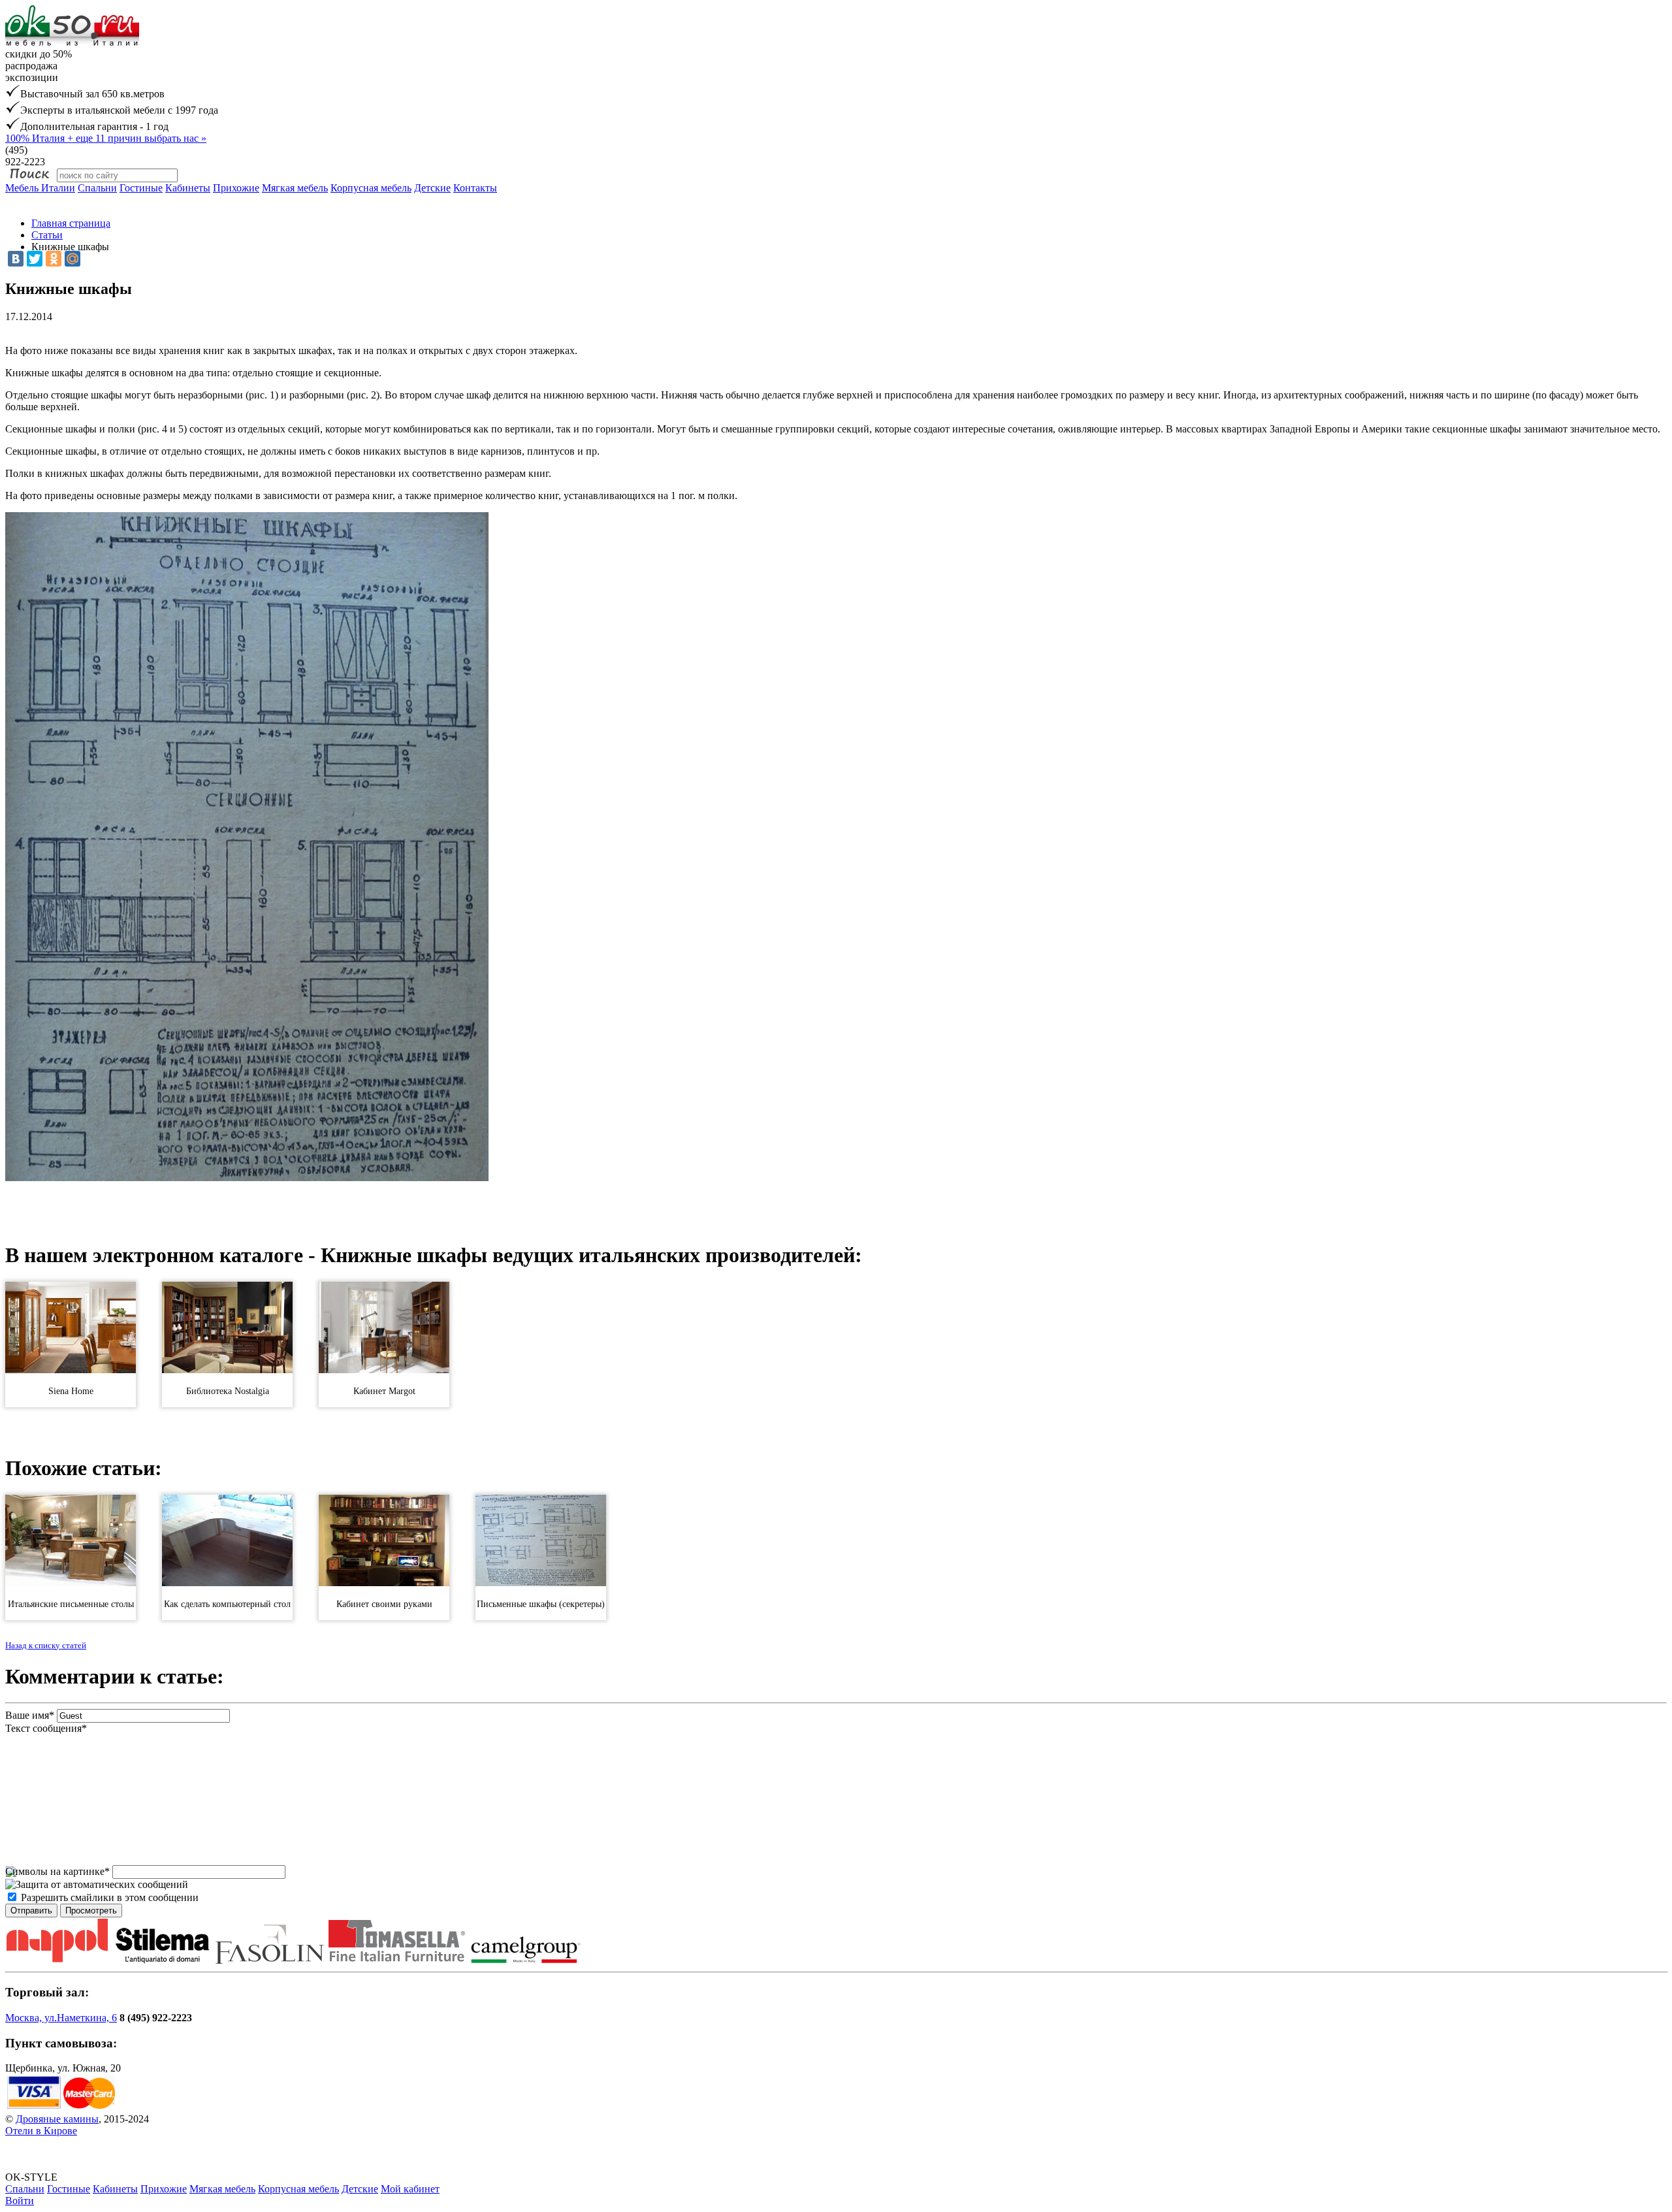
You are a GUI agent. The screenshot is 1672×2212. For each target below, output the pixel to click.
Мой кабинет (410, 2189)
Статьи (47, 235)
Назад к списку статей (46, 1645)
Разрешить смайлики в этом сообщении (110, 1897)
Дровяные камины (57, 2119)
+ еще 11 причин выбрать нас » (106, 138)
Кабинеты (188, 188)
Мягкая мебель (295, 188)
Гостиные (141, 188)
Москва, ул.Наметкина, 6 (61, 2018)
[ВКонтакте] (16, 259)
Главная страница (71, 223)
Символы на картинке (57, 1871)
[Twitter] (35, 259)
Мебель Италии (40, 188)
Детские (432, 188)
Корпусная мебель (371, 188)
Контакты (475, 188)
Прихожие (236, 188)
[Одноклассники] (54, 259)
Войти (20, 2201)
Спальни (97, 188)
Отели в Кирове (41, 2131)
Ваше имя (30, 1715)
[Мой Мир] (72, 259)
